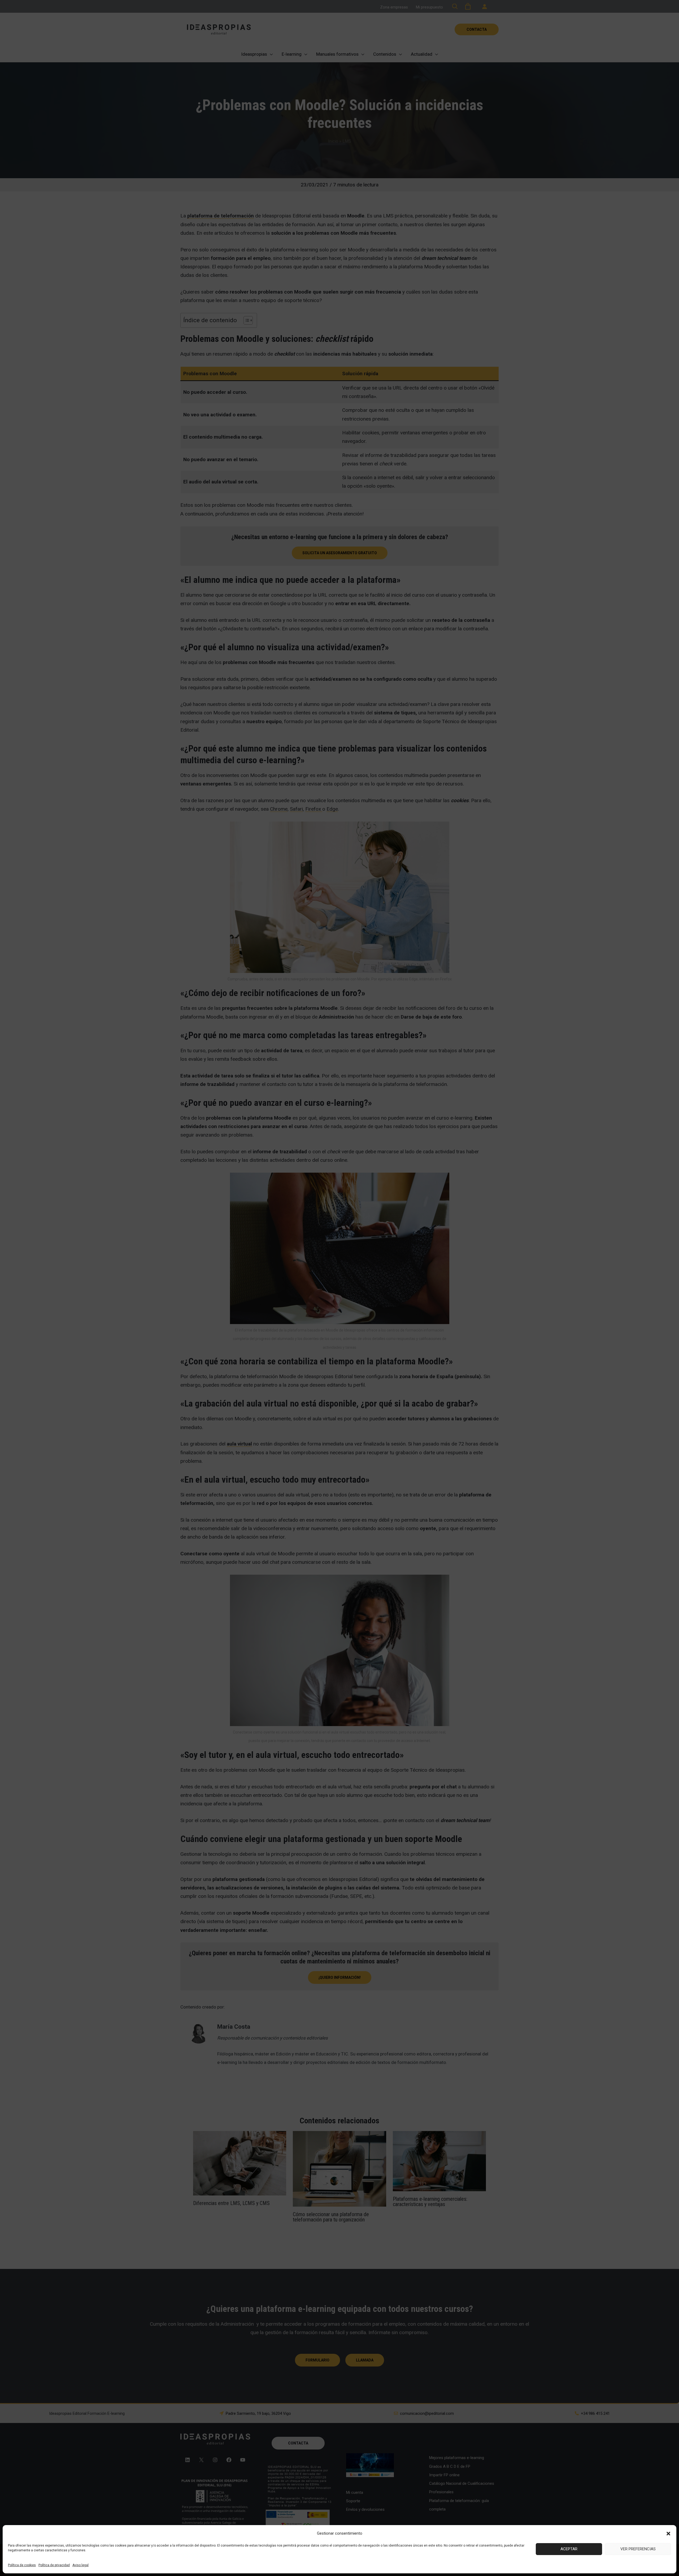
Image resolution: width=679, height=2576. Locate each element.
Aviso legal (80, 2565)
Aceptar (569, 2549)
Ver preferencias (638, 2549)
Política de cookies (22, 2565)
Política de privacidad (54, 2565)
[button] (668, 2534)
